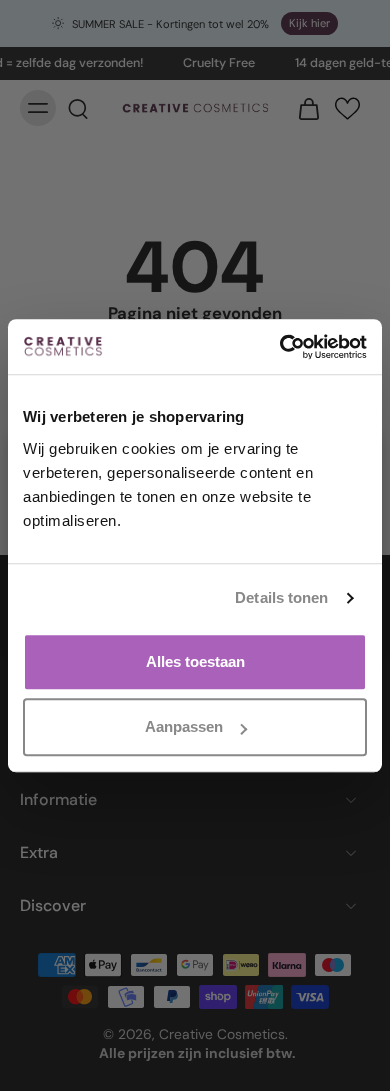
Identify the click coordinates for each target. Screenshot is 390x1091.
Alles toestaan (195, 661)
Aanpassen (184, 726)
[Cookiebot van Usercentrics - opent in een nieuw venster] (280, 347)
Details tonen (281, 597)
